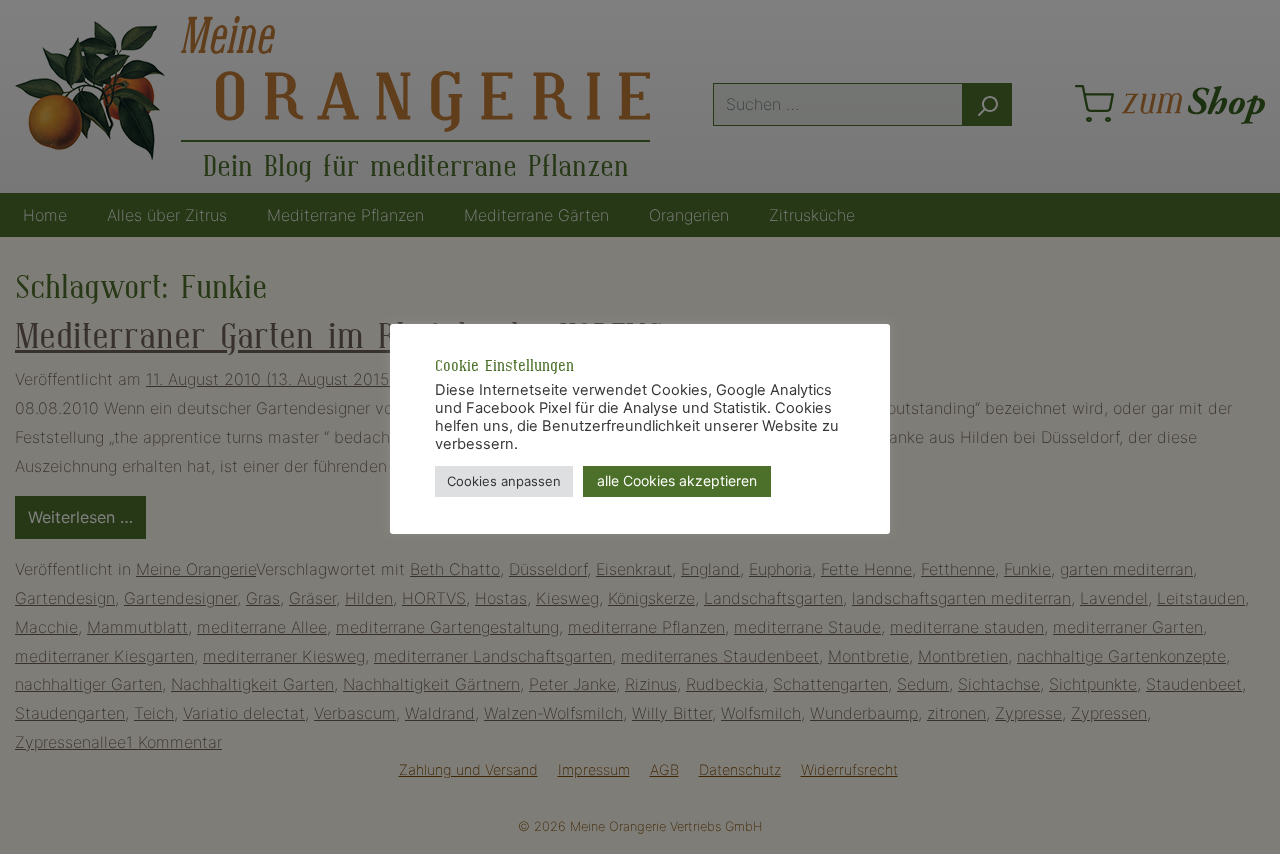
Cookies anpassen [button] (504, 481)
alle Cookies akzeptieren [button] (677, 480)
